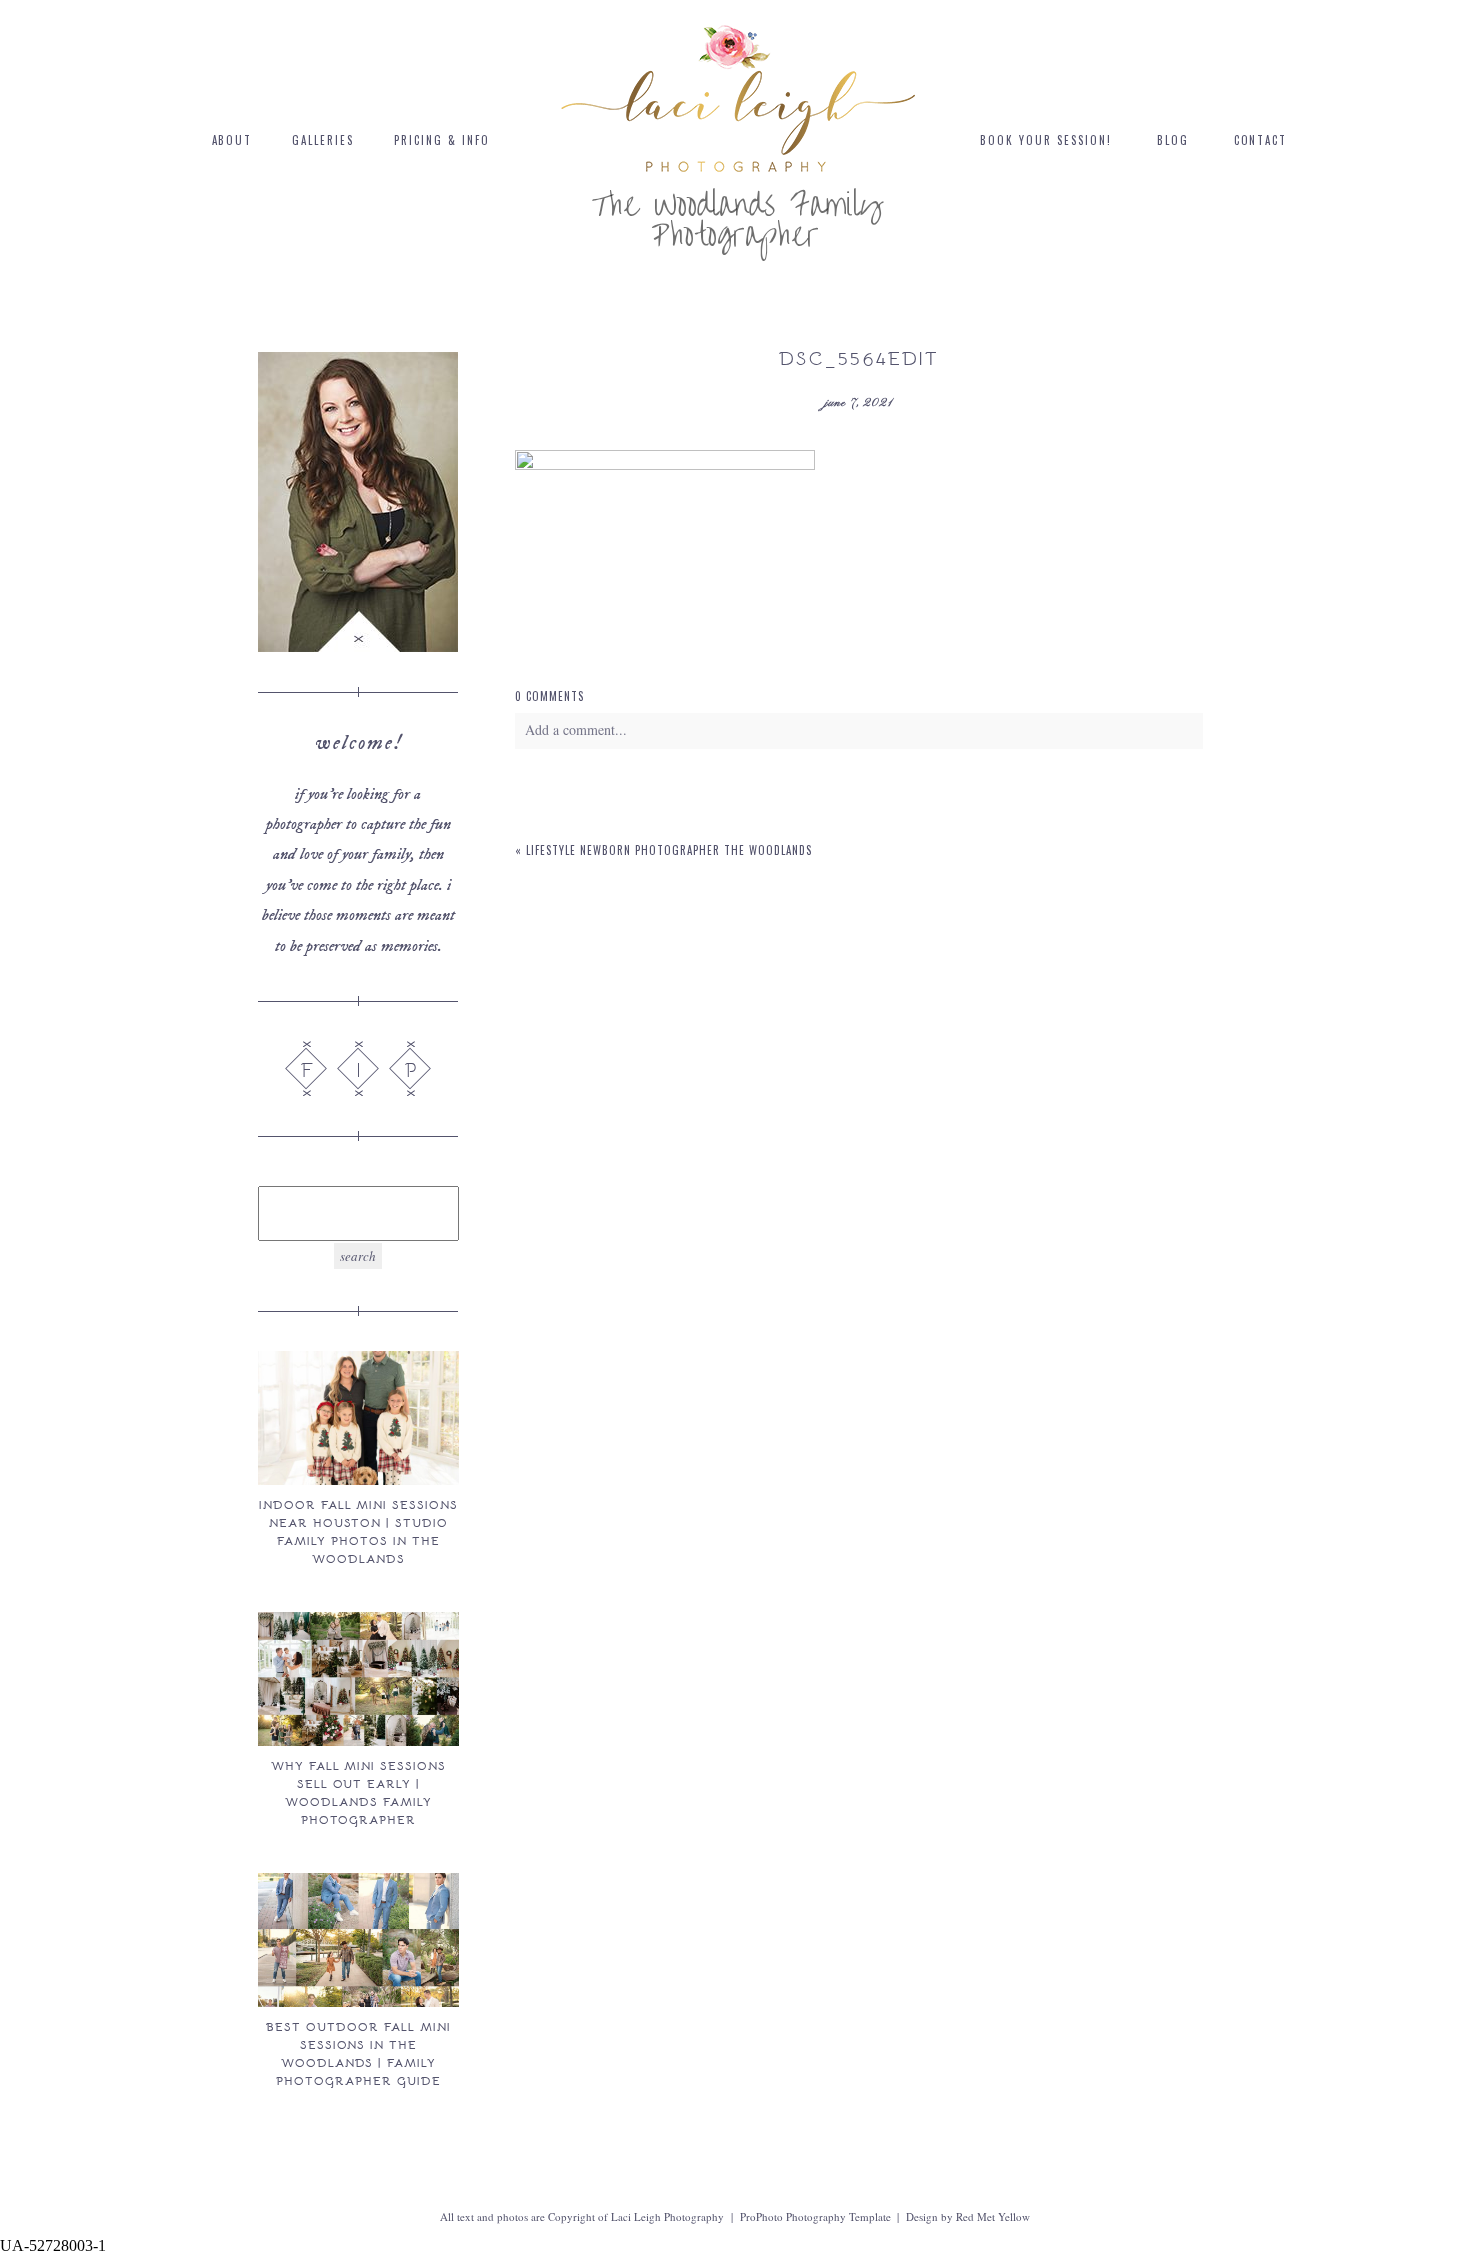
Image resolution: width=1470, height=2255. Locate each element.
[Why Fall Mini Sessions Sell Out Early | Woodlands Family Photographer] (358, 1679)
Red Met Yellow (993, 2216)
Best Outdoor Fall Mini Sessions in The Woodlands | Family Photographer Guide (358, 2053)
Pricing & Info (442, 140)
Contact (1261, 140)
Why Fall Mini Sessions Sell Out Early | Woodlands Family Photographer (358, 1792)
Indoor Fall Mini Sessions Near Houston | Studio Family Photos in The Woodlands (358, 1531)
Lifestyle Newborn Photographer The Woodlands (669, 850)
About (232, 140)
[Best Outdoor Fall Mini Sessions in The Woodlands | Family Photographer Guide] (358, 1940)
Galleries (323, 140)
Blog (1173, 140)
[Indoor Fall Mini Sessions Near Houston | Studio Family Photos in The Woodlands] (358, 1418)
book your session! (1046, 140)
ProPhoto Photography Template (815, 2216)
